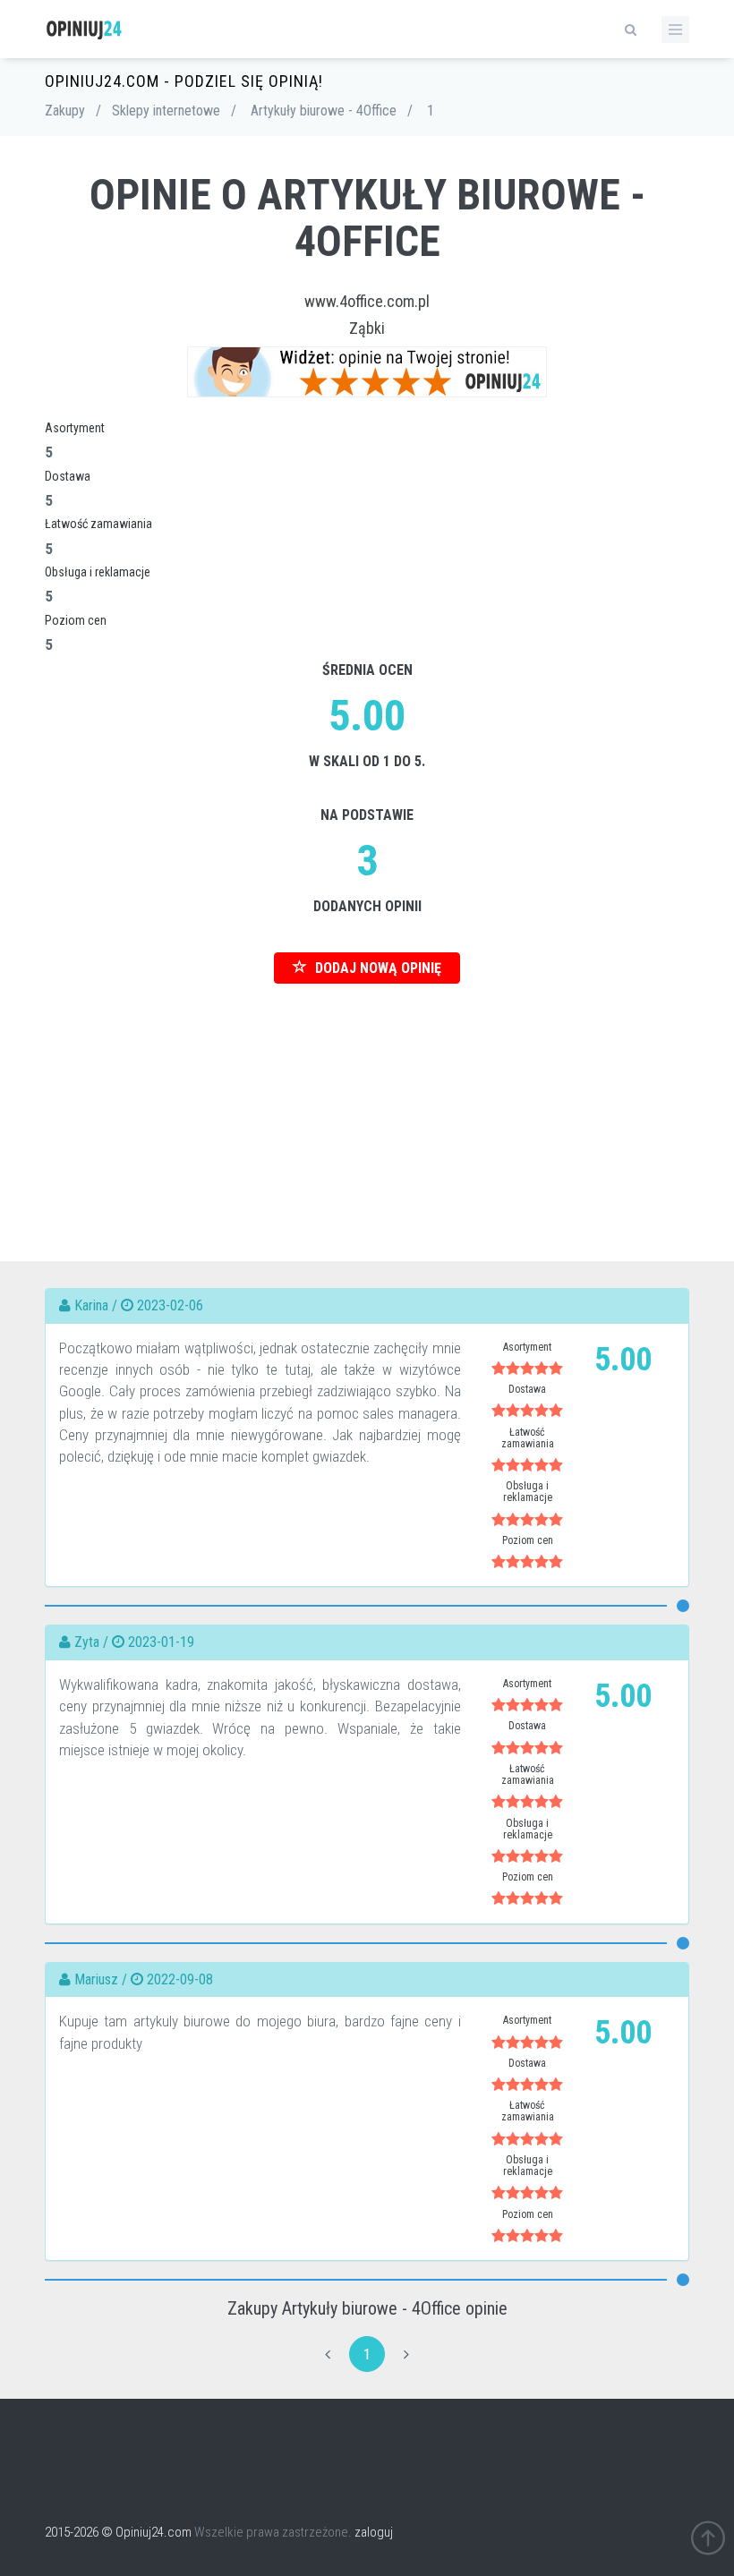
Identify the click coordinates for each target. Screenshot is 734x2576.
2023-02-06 (170, 1305)
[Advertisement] (367, 1109)
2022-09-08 (180, 1979)
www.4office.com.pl (367, 301)
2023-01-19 (161, 1642)
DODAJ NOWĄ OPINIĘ (376, 968)
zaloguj (374, 2532)
